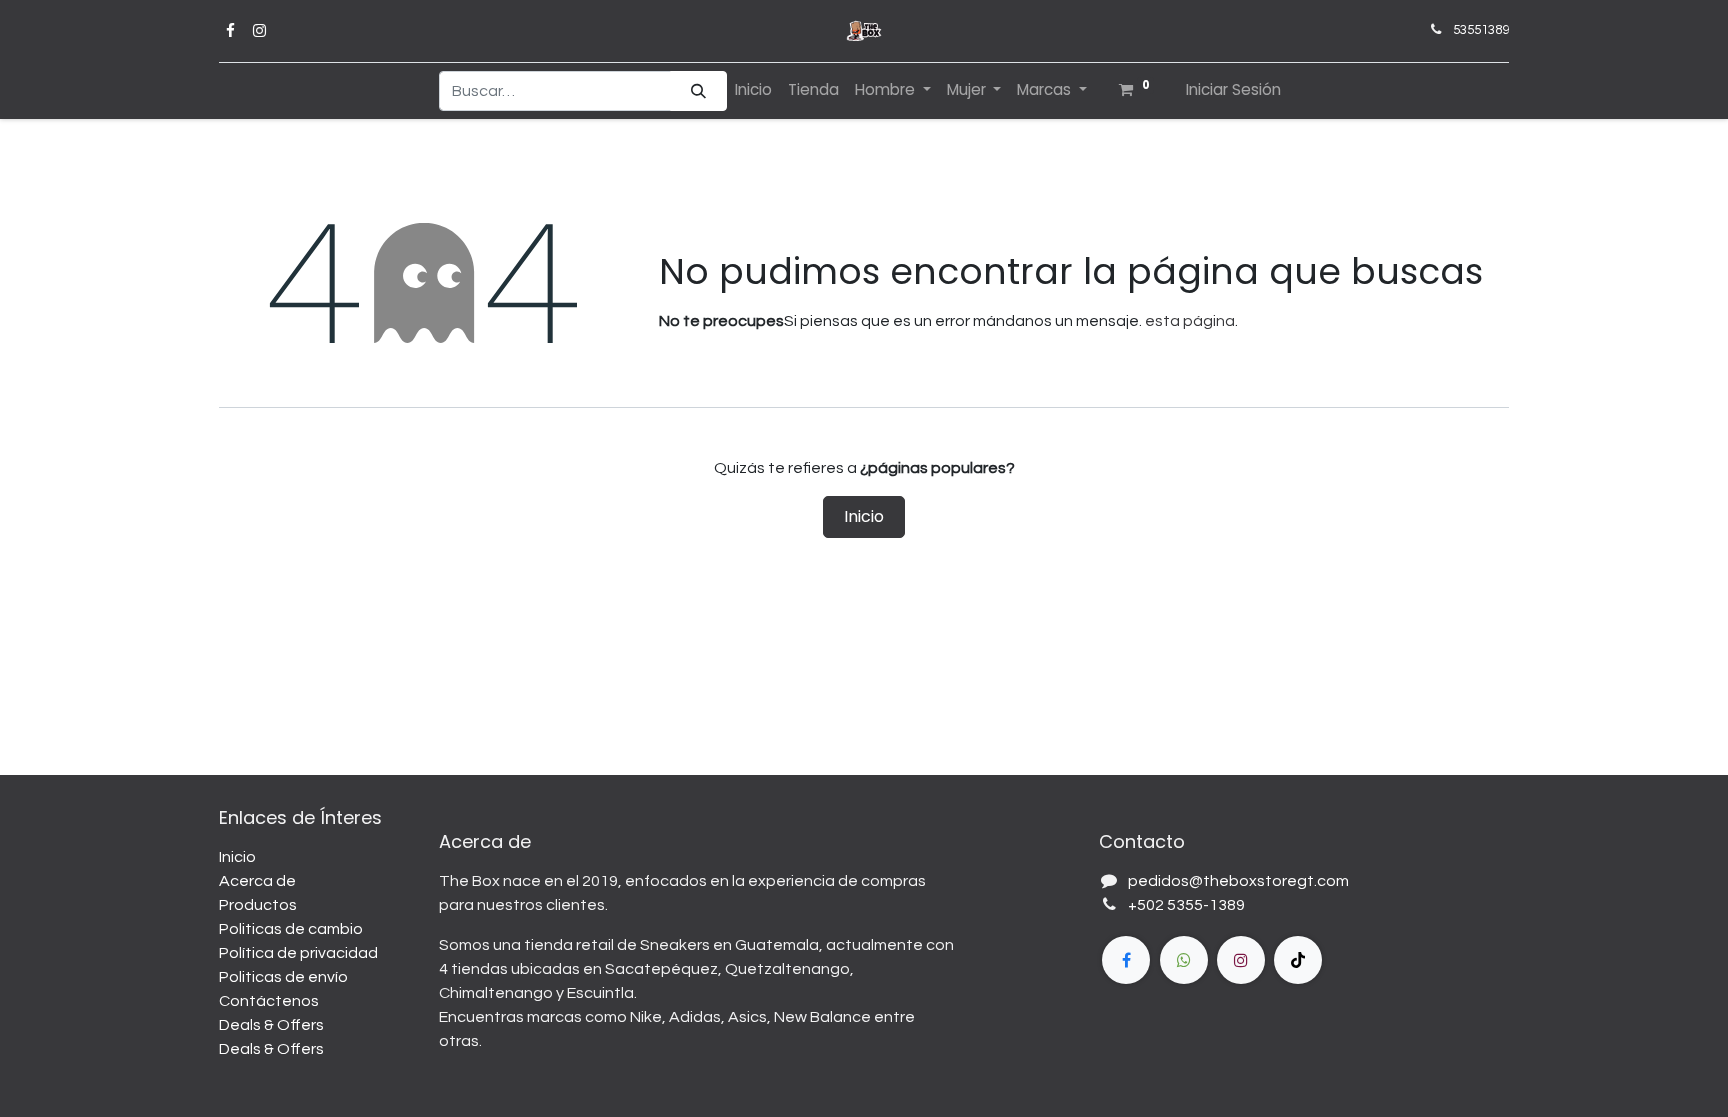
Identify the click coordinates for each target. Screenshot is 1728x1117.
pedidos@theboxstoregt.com (1238, 881)
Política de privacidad (298, 953)
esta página (1190, 321)
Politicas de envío (283, 977)
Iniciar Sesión (1233, 89)
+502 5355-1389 (1186, 905)
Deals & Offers (271, 1025)
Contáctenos (269, 1001)
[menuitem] (753, 90)
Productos (258, 905)
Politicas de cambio (291, 929)
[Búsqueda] (698, 91)
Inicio (864, 516)
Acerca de (257, 881)
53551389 (1481, 30)
